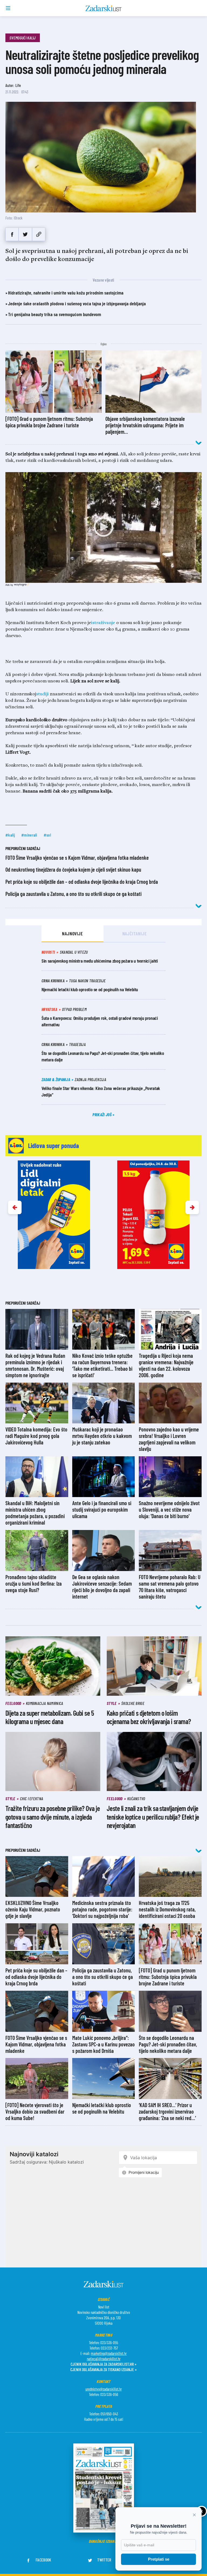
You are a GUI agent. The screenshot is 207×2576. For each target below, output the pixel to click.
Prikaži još (102, 1114)
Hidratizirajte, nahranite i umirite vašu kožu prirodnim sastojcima (66, 293)
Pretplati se (159, 2559)
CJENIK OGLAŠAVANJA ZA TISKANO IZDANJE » (103, 2369)
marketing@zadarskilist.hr (109, 2353)
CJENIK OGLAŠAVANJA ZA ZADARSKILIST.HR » (103, 2364)
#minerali (29, 835)
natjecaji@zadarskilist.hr (104, 2359)
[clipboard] (39, 234)
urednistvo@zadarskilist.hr (104, 2389)
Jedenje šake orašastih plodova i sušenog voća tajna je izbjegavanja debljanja (77, 303)
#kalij (10, 835)
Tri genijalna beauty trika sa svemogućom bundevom (55, 314)
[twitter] (25, 234)
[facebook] (12, 234)
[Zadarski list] (104, 8)
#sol (47, 835)
